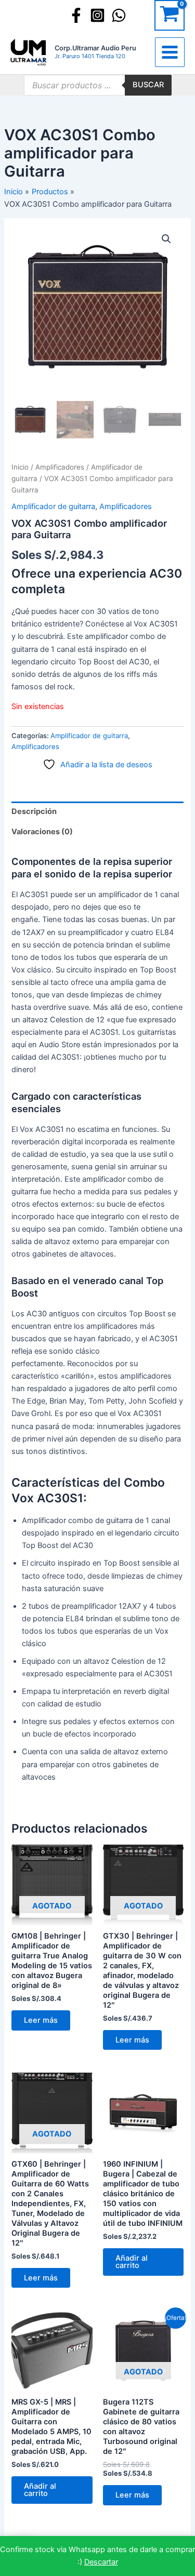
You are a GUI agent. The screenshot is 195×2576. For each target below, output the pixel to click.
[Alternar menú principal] (170, 52)
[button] (166, 239)
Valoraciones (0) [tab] (42, 832)
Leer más (41, 2020)
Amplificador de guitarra (53, 506)
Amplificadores (60, 467)
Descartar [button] (101, 2562)
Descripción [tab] (34, 811)
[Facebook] (76, 15)
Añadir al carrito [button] (132, 2262)
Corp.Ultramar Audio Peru (95, 48)
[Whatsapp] (119, 15)
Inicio (20, 467)
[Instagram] (97, 15)
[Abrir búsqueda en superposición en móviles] (98, 85)
